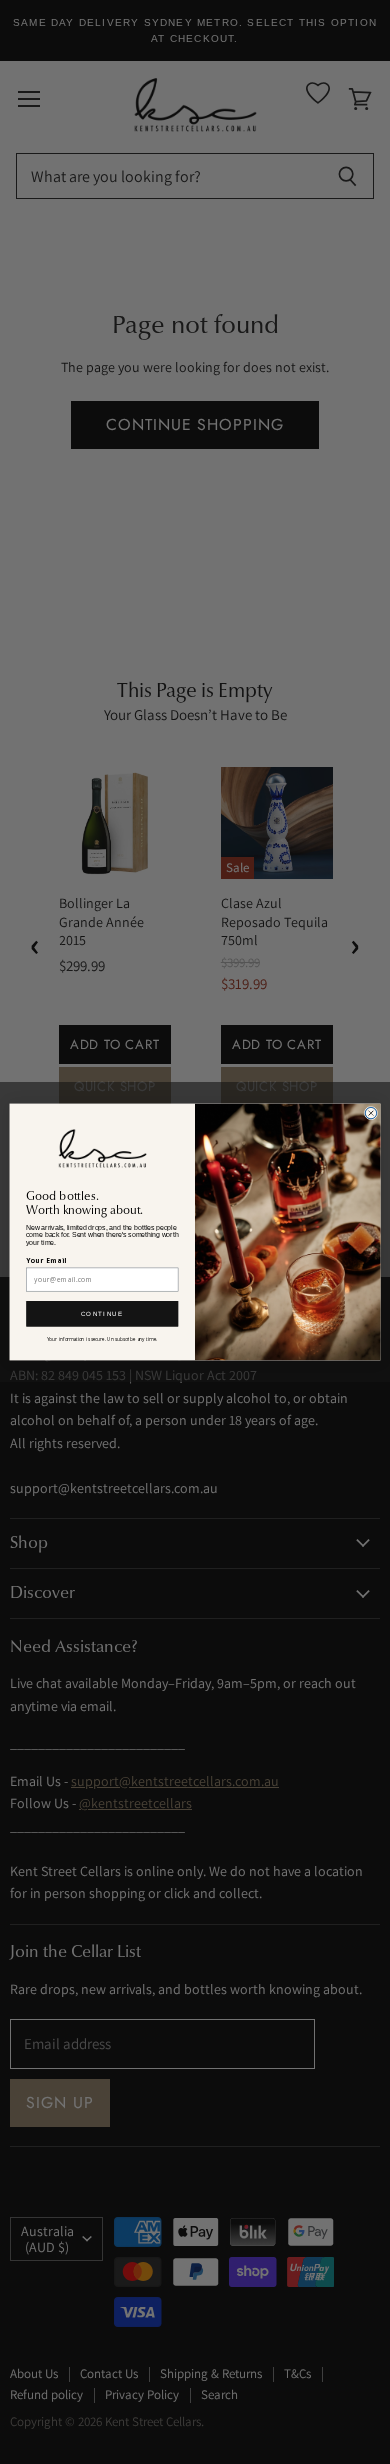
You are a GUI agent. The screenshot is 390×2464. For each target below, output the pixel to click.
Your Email (46, 1260)
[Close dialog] (370, 1112)
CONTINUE (102, 1313)
